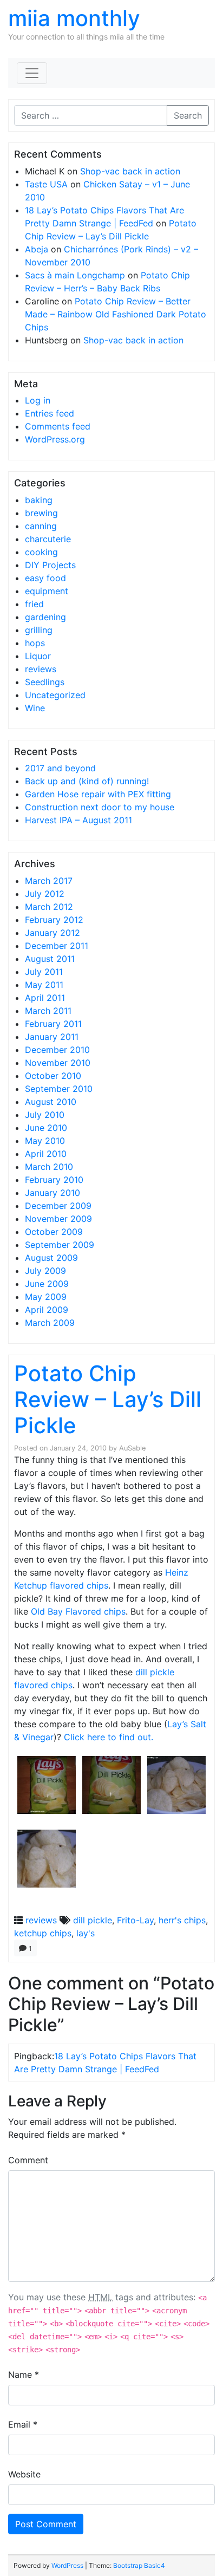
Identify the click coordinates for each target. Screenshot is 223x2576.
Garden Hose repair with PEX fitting (98, 794)
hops (35, 643)
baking (39, 500)
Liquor (38, 656)
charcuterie (48, 539)
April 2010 (46, 1154)
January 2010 (53, 1193)
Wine (35, 708)
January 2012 (53, 933)
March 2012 (49, 907)
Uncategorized (55, 695)
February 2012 (54, 920)
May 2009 (46, 1297)
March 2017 (49, 881)
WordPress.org (55, 439)
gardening (45, 617)
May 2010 (45, 1141)
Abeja (37, 249)
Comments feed (58, 426)
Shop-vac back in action (130, 171)
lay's (86, 1933)
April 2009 (47, 1310)
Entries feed (50, 413)
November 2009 (58, 1219)
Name (24, 2375)
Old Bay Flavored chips (78, 1611)
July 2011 (44, 972)
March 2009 (50, 1323)
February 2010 (54, 1180)
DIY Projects (50, 565)
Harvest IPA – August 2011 (78, 820)
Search (188, 115)
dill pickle (93, 1920)
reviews (41, 669)
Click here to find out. (109, 1737)
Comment (28, 2160)
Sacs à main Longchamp (75, 275)
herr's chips (182, 1920)
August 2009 (51, 1258)
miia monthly (74, 18)
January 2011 (52, 1037)
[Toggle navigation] (32, 73)
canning (41, 526)
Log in (38, 400)
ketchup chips (43, 1933)
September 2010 (59, 1089)
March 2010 (49, 1167)
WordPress (67, 2565)
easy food (45, 578)
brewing (41, 513)
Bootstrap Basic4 (139, 2565)
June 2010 (46, 1128)
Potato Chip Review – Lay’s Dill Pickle (108, 1399)
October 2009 (54, 1232)
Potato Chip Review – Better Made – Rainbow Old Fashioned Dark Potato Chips (116, 314)
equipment (47, 591)
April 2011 (45, 998)
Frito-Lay (135, 1920)
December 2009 (58, 1206)
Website (24, 2474)
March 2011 (48, 1011)
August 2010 (51, 1102)
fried (34, 604)
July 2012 (45, 894)
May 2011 (44, 985)
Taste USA (46, 184)
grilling (39, 630)
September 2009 (60, 1245)
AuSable (132, 1448)
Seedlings (45, 682)
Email (23, 2424)
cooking (41, 552)
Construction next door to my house (100, 807)
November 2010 (58, 1063)
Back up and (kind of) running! (87, 781)
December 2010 (57, 1050)
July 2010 (45, 1115)
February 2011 (53, 1024)
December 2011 (57, 946)
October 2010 (53, 1076)
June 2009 (47, 1284)
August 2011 (50, 959)
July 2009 (45, 1271)
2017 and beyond (60, 768)
